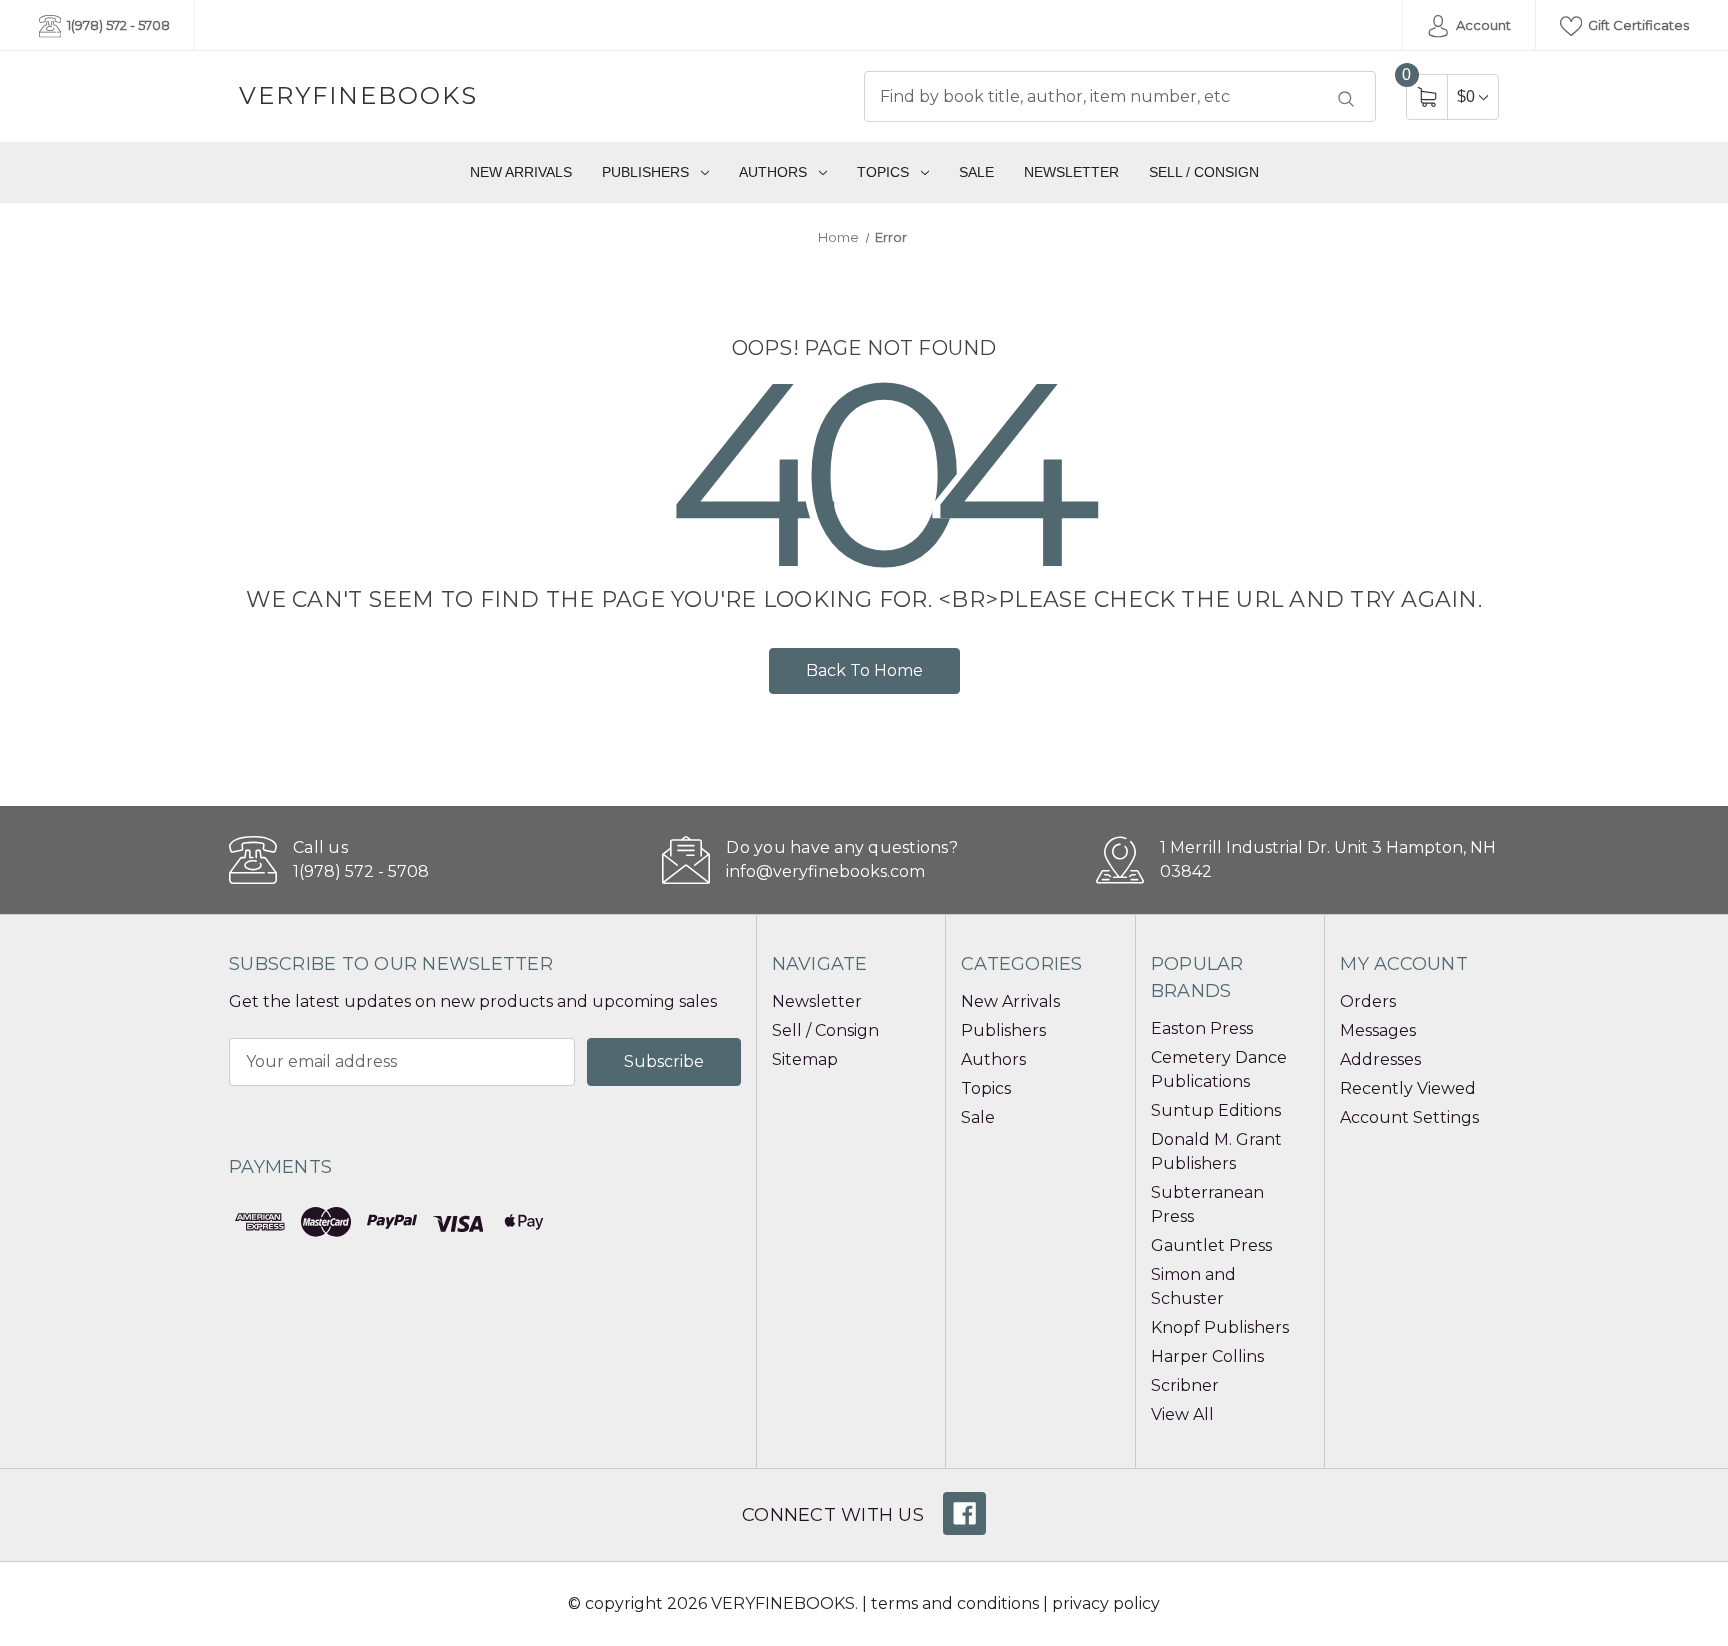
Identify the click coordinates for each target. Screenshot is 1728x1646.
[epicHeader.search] (1346, 99)
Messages (1378, 1030)
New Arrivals (521, 172)
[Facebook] (964, 1513)
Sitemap (805, 1059)
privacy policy (1106, 1603)
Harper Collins (1207, 1356)
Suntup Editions (1216, 1110)
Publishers (645, 172)
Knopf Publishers (1220, 1327)
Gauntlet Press (1211, 1245)
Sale (976, 172)
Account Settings (1409, 1117)
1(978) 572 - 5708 (117, 25)
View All (1182, 1414)
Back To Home (864, 670)
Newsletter (1071, 172)
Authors (773, 172)
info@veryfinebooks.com (825, 871)
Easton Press (1202, 1028)
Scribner (1185, 1385)
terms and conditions (955, 1603)
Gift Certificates (1637, 25)
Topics (883, 172)
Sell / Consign (1204, 172)
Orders (1368, 1001)
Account (1482, 25)
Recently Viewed (1408, 1088)
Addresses (1380, 1059)
